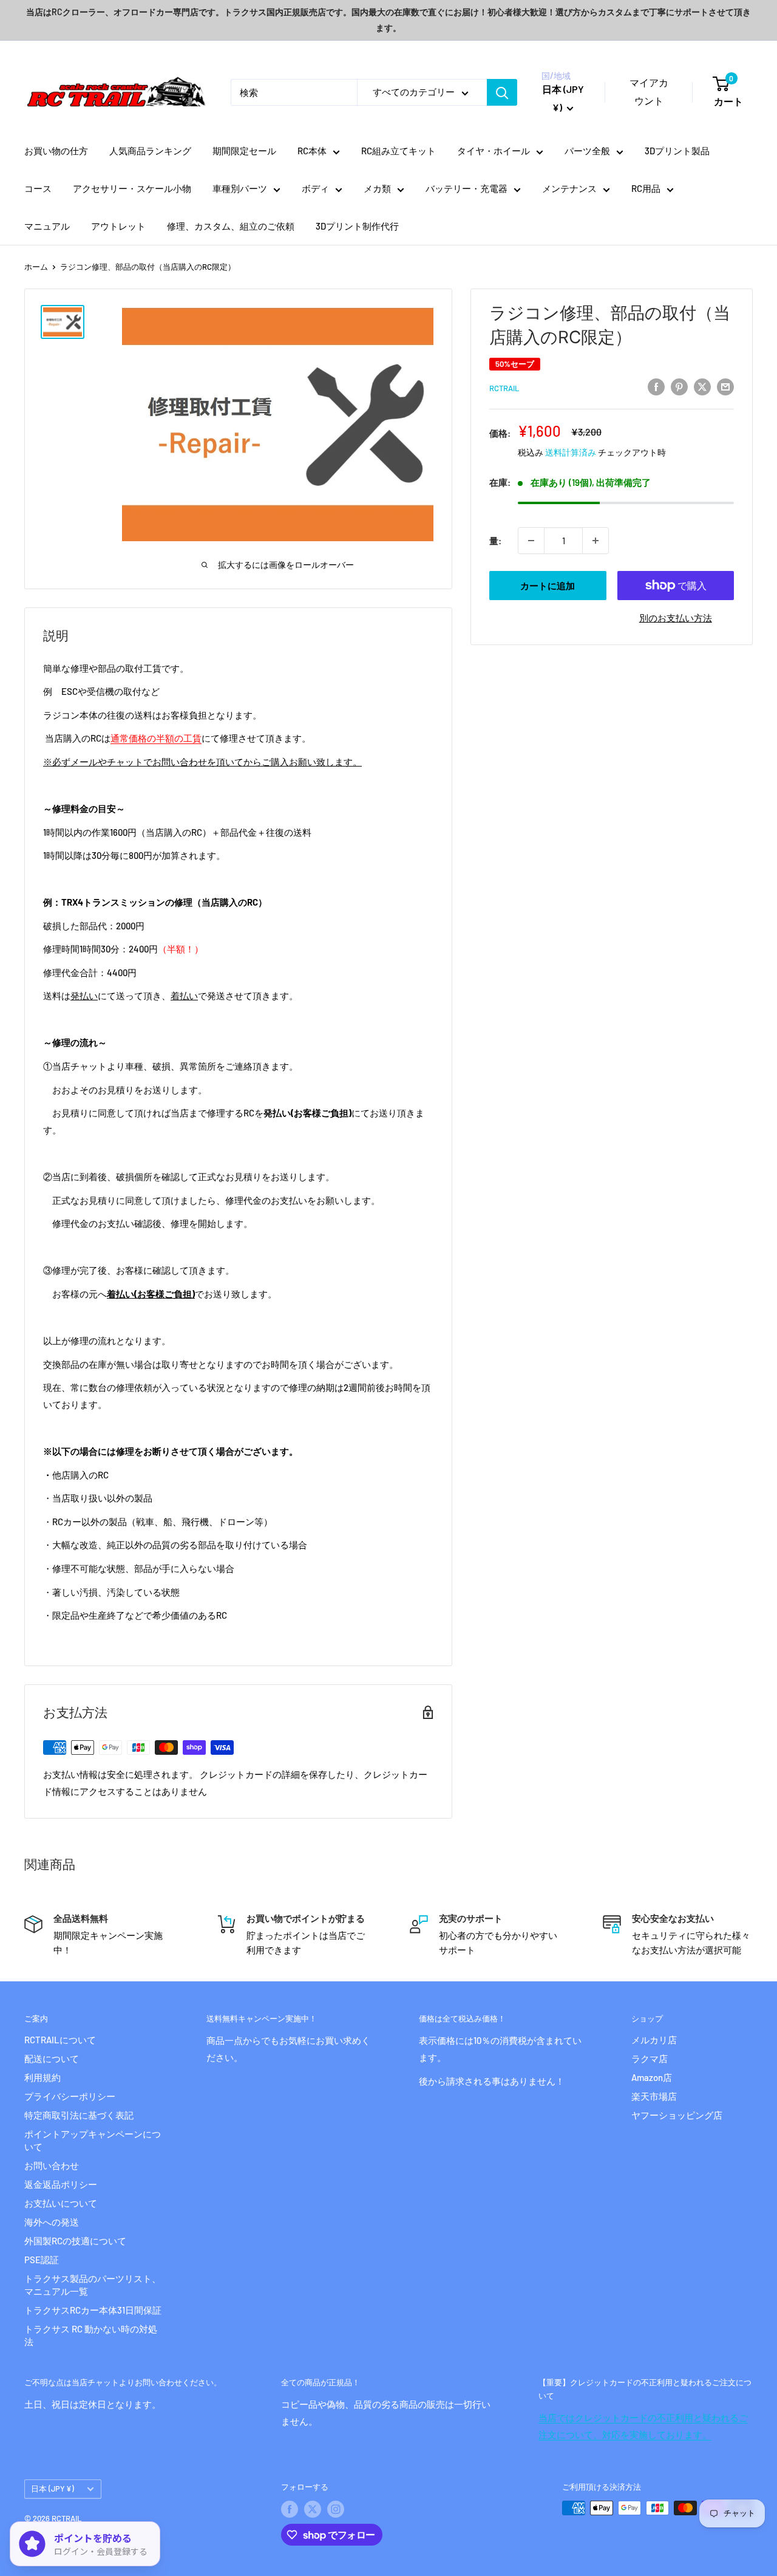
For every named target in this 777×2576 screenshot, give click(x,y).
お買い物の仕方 (56, 151)
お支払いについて (61, 2203)
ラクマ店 (650, 2058)
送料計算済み (571, 452)
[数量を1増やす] (595, 541)
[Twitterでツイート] (702, 386)
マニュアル (47, 226)
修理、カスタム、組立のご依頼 (231, 226)
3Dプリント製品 (677, 151)
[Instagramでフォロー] (336, 2509)
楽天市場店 (654, 2096)
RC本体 (312, 151)
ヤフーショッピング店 (677, 2115)
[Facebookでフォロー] (290, 2509)
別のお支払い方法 (676, 618)
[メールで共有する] (725, 386)
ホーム (36, 267)
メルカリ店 (654, 2040)
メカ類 (377, 188)
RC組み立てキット (399, 151)
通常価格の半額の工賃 (156, 738)
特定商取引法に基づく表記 (79, 2115)
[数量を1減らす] (531, 541)
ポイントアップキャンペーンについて (93, 2140)
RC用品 (646, 188)
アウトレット (118, 226)
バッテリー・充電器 (467, 188)
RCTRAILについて (60, 2040)
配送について (52, 2058)
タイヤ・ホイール (494, 151)
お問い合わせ (52, 2165)
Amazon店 (652, 2077)
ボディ (315, 188)
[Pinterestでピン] (679, 386)
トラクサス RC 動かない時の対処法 (91, 2335)
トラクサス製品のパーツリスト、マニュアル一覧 (93, 2285)
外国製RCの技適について (75, 2241)
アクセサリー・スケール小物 (132, 188)
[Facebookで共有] (656, 386)
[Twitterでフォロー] (313, 2509)
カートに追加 (548, 586)
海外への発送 (52, 2222)
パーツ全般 (587, 151)
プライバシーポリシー (70, 2096)
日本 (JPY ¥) (53, 2489)
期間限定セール (244, 151)
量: (495, 541)
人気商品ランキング (150, 151)
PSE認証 (42, 2260)
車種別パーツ (240, 188)
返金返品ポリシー (61, 2184)
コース (38, 188)
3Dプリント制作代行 (357, 226)
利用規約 (42, 2077)
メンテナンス (569, 188)
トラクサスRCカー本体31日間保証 (93, 2310)
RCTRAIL (504, 388)
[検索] (502, 92)
